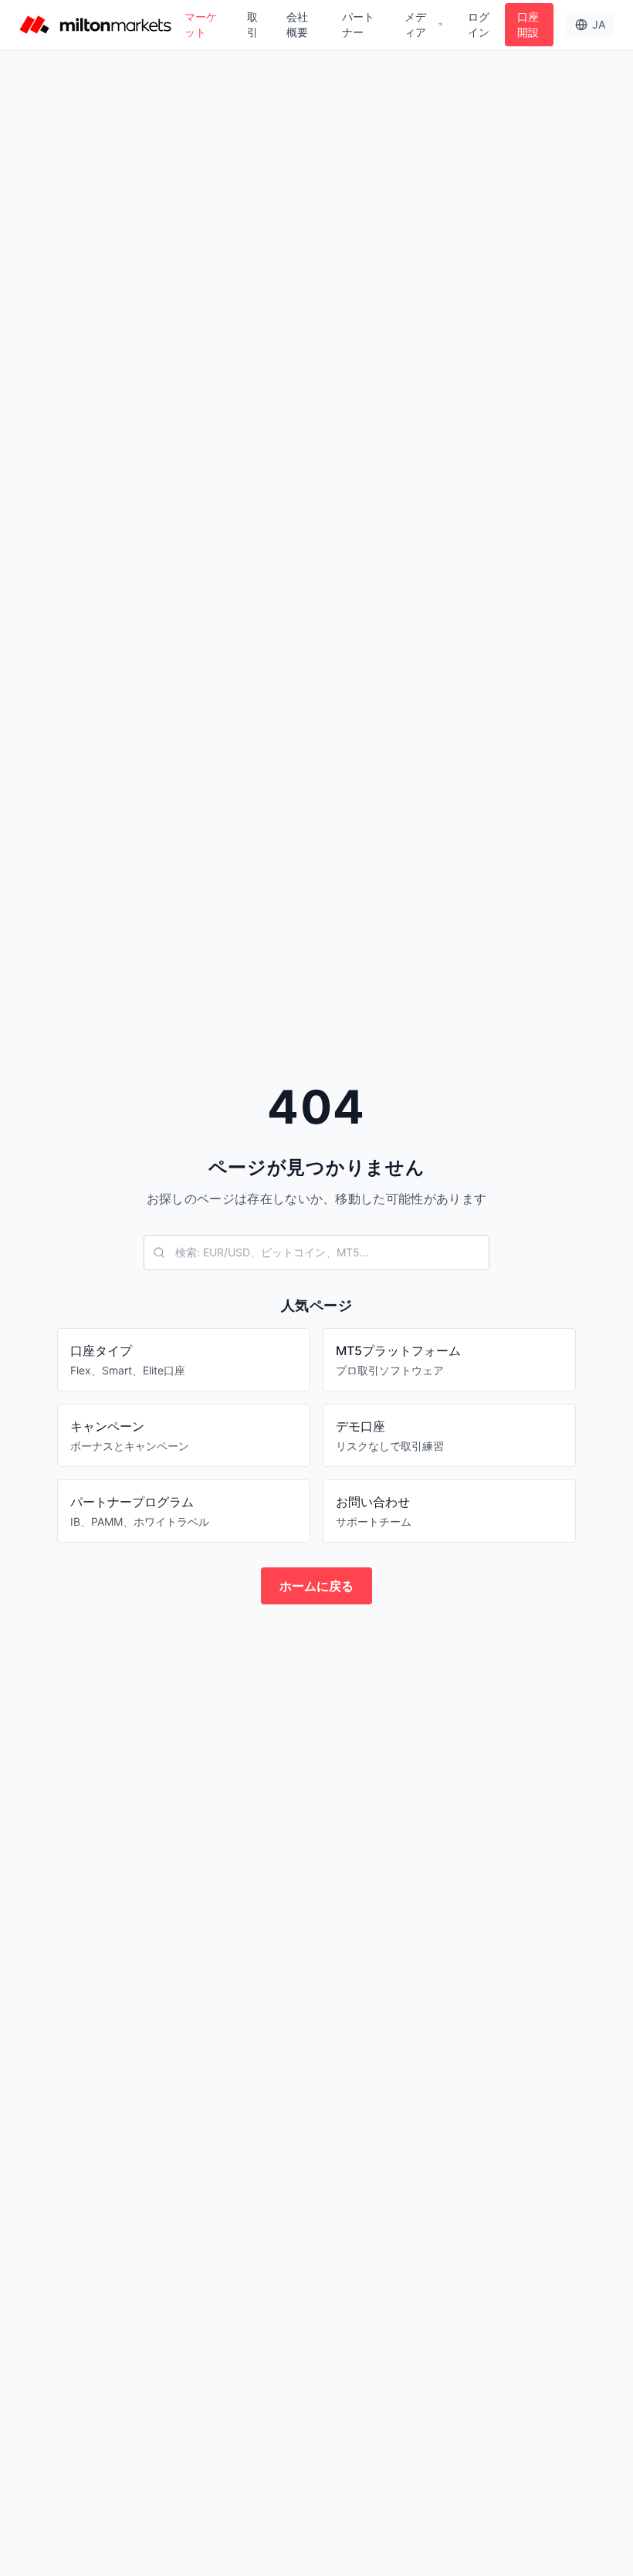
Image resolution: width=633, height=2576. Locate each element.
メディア (415, 24)
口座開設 (528, 24)
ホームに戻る (316, 1586)
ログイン (479, 24)
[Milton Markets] (95, 25)
